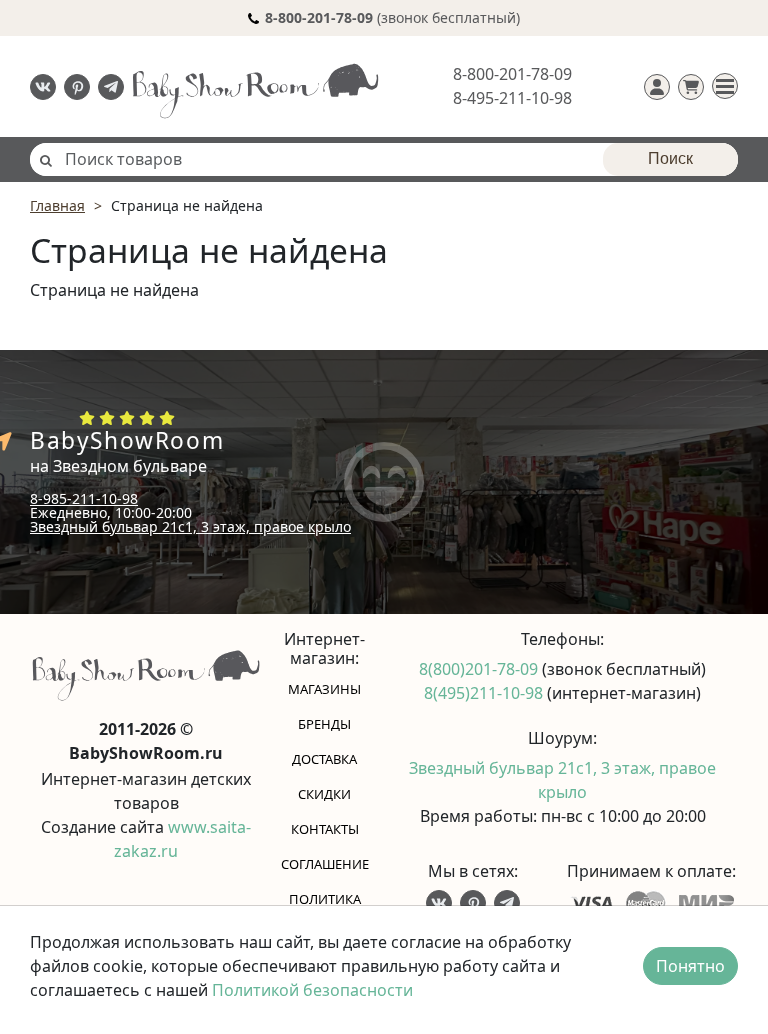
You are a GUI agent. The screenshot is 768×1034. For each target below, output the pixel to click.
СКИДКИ (324, 794)
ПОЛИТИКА (325, 899)
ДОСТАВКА (324, 759)
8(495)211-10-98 (485, 693)
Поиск (670, 158)
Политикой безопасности (312, 990)
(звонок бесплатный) (392, 17)
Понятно (690, 966)
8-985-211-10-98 (84, 498)
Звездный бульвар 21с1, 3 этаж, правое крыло (190, 526)
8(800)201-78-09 (480, 669)
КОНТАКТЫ (325, 829)
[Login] (657, 87)
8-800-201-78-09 (512, 74)
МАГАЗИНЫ (324, 689)
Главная (57, 205)
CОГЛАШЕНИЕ (325, 864)
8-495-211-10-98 (512, 98)
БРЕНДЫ (324, 724)
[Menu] (725, 86)
